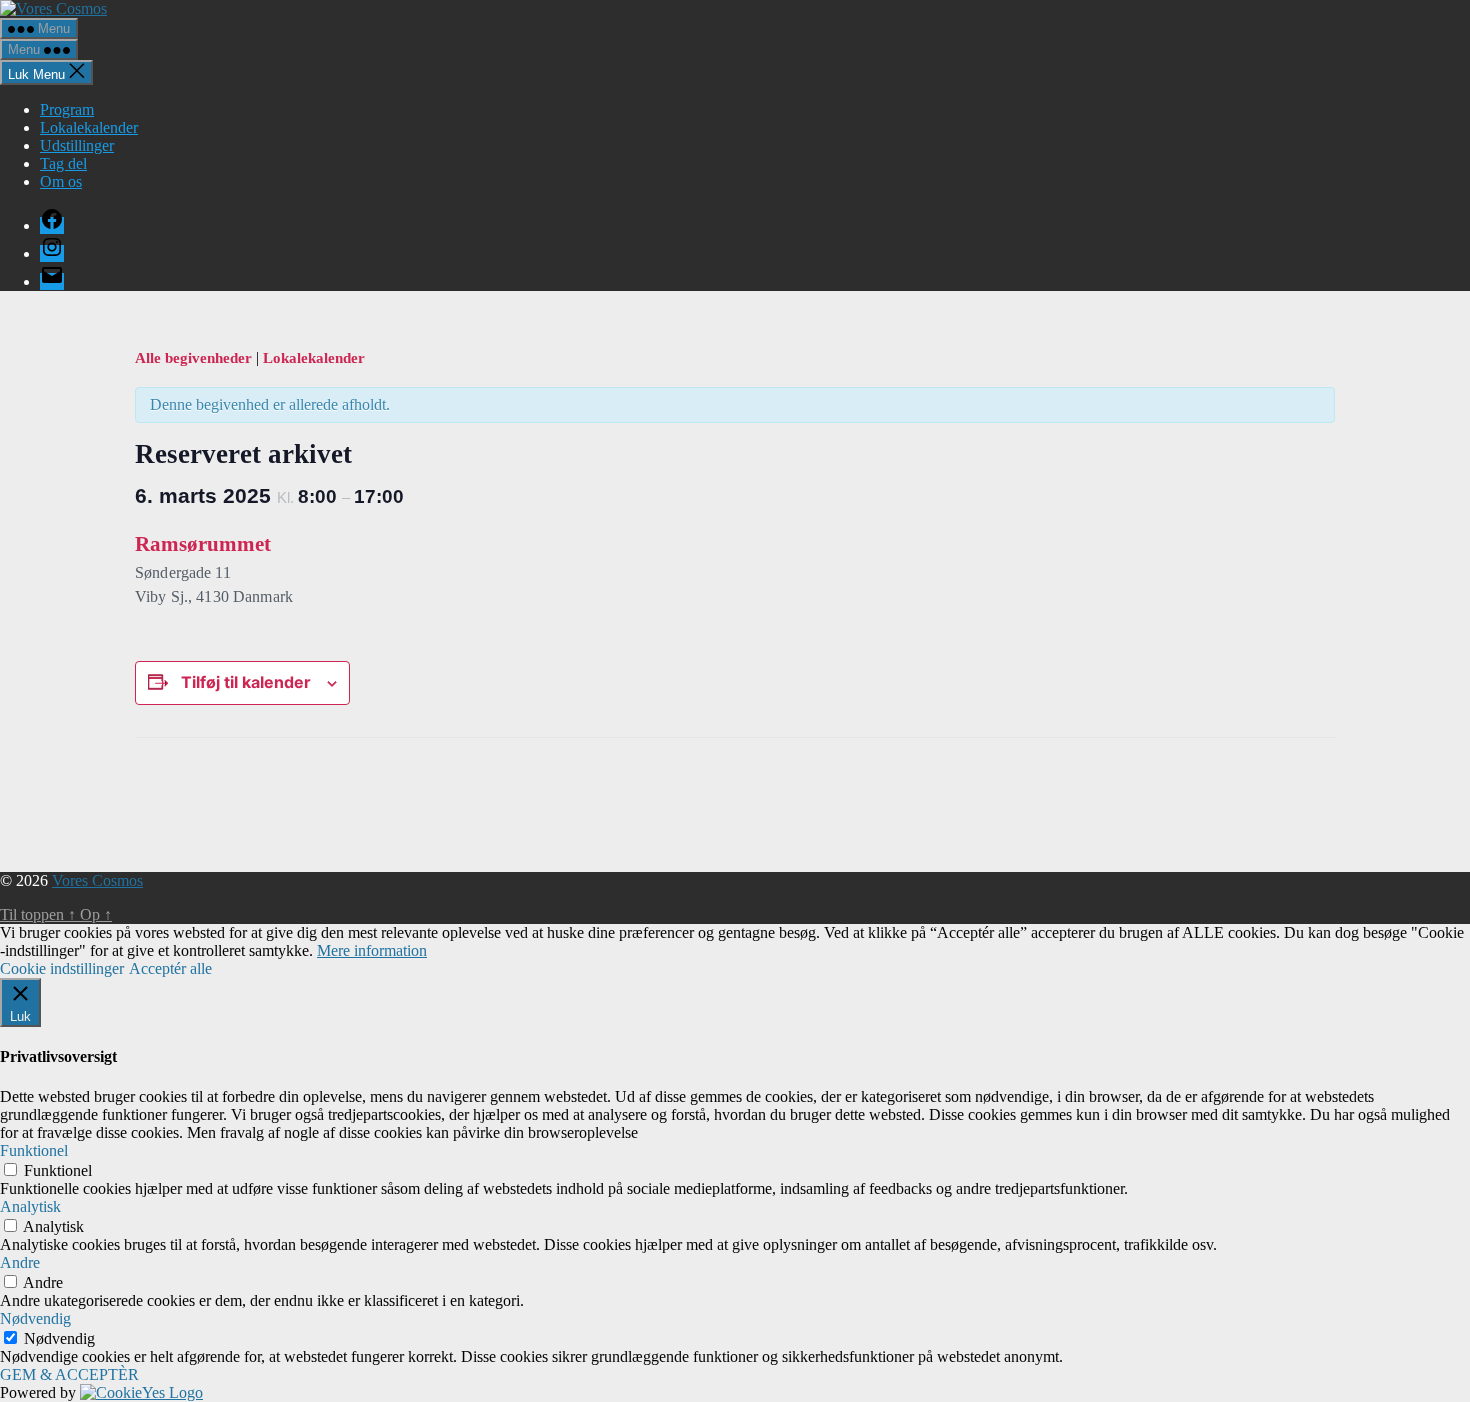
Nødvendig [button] (35, 1318)
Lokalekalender (89, 127)
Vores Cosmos (97, 880)
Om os (61, 181)
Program (67, 109)
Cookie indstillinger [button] (62, 968)
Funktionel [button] (34, 1150)
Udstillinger (77, 145)
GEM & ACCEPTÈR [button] (69, 1374)
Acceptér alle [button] (170, 968)
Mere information (372, 950)
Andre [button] (20, 1262)
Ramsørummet (203, 544)
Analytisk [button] (30, 1206)
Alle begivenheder (195, 358)
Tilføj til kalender (246, 682)
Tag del (63, 163)
